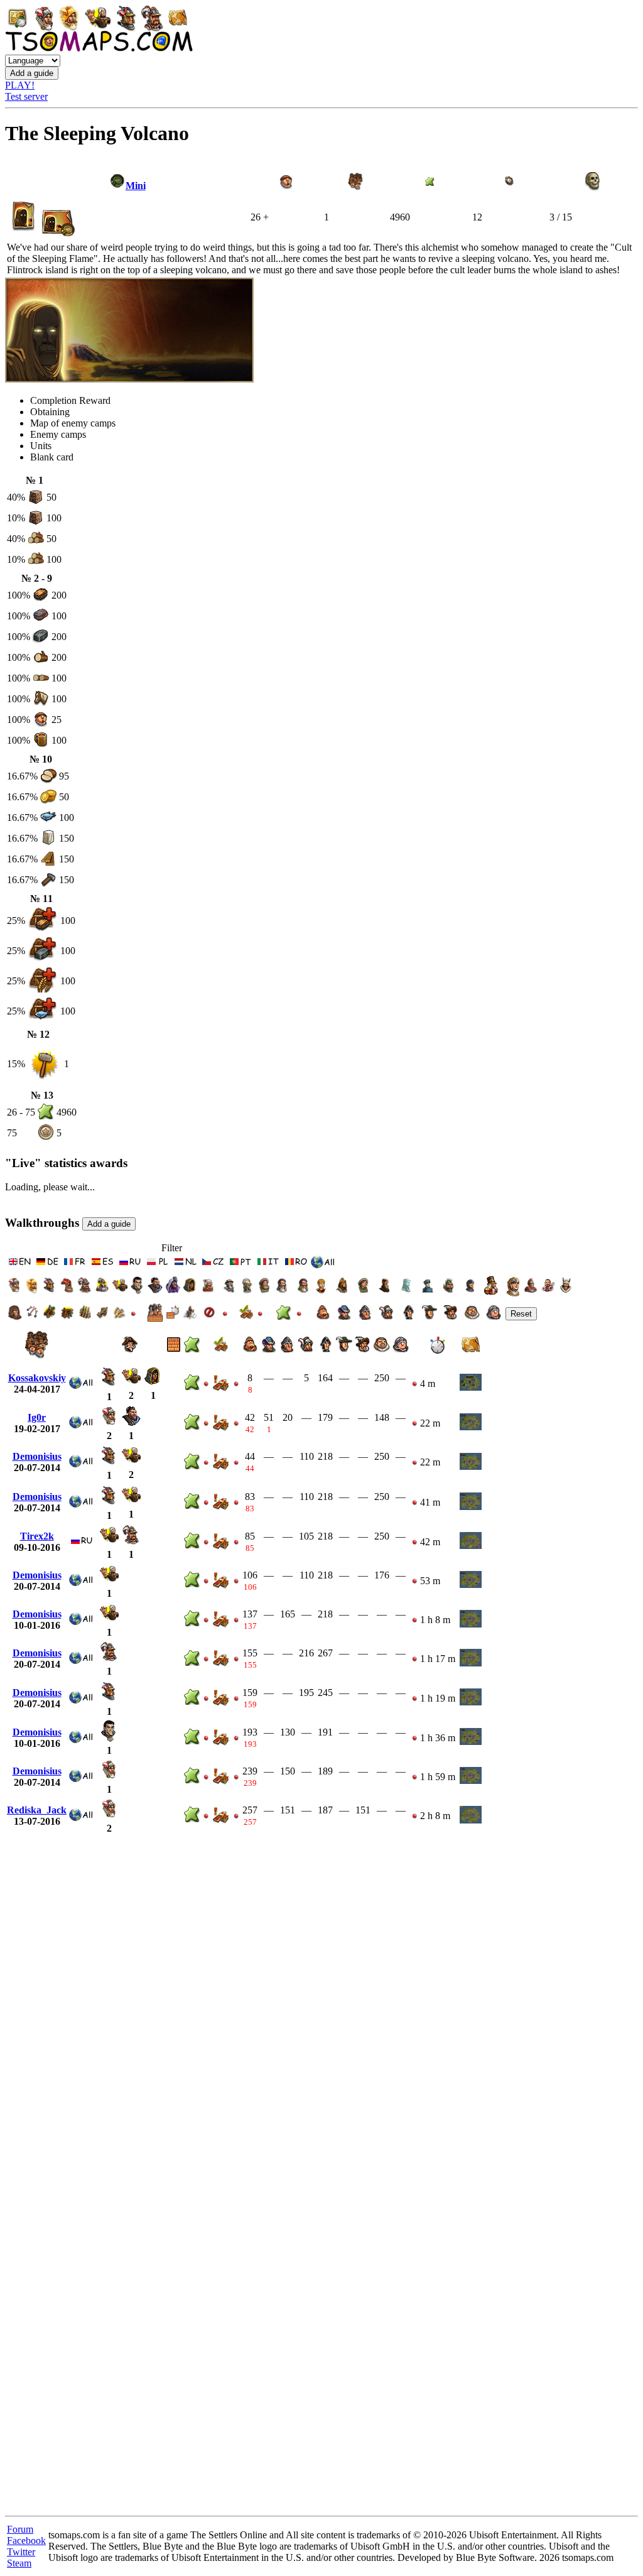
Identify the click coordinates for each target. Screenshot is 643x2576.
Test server (26, 96)
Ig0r (37, 1417)
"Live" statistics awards (66, 1163)
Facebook (26, 2541)
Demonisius (37, 1456)
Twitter (21, 2552)
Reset (521, 1314)
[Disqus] (321, 2016)
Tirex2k (37, 1536)
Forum (20, 2529)
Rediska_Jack (37, 1810)
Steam (19, 2563)
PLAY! (20, 85)
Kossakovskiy (37, 1378)
